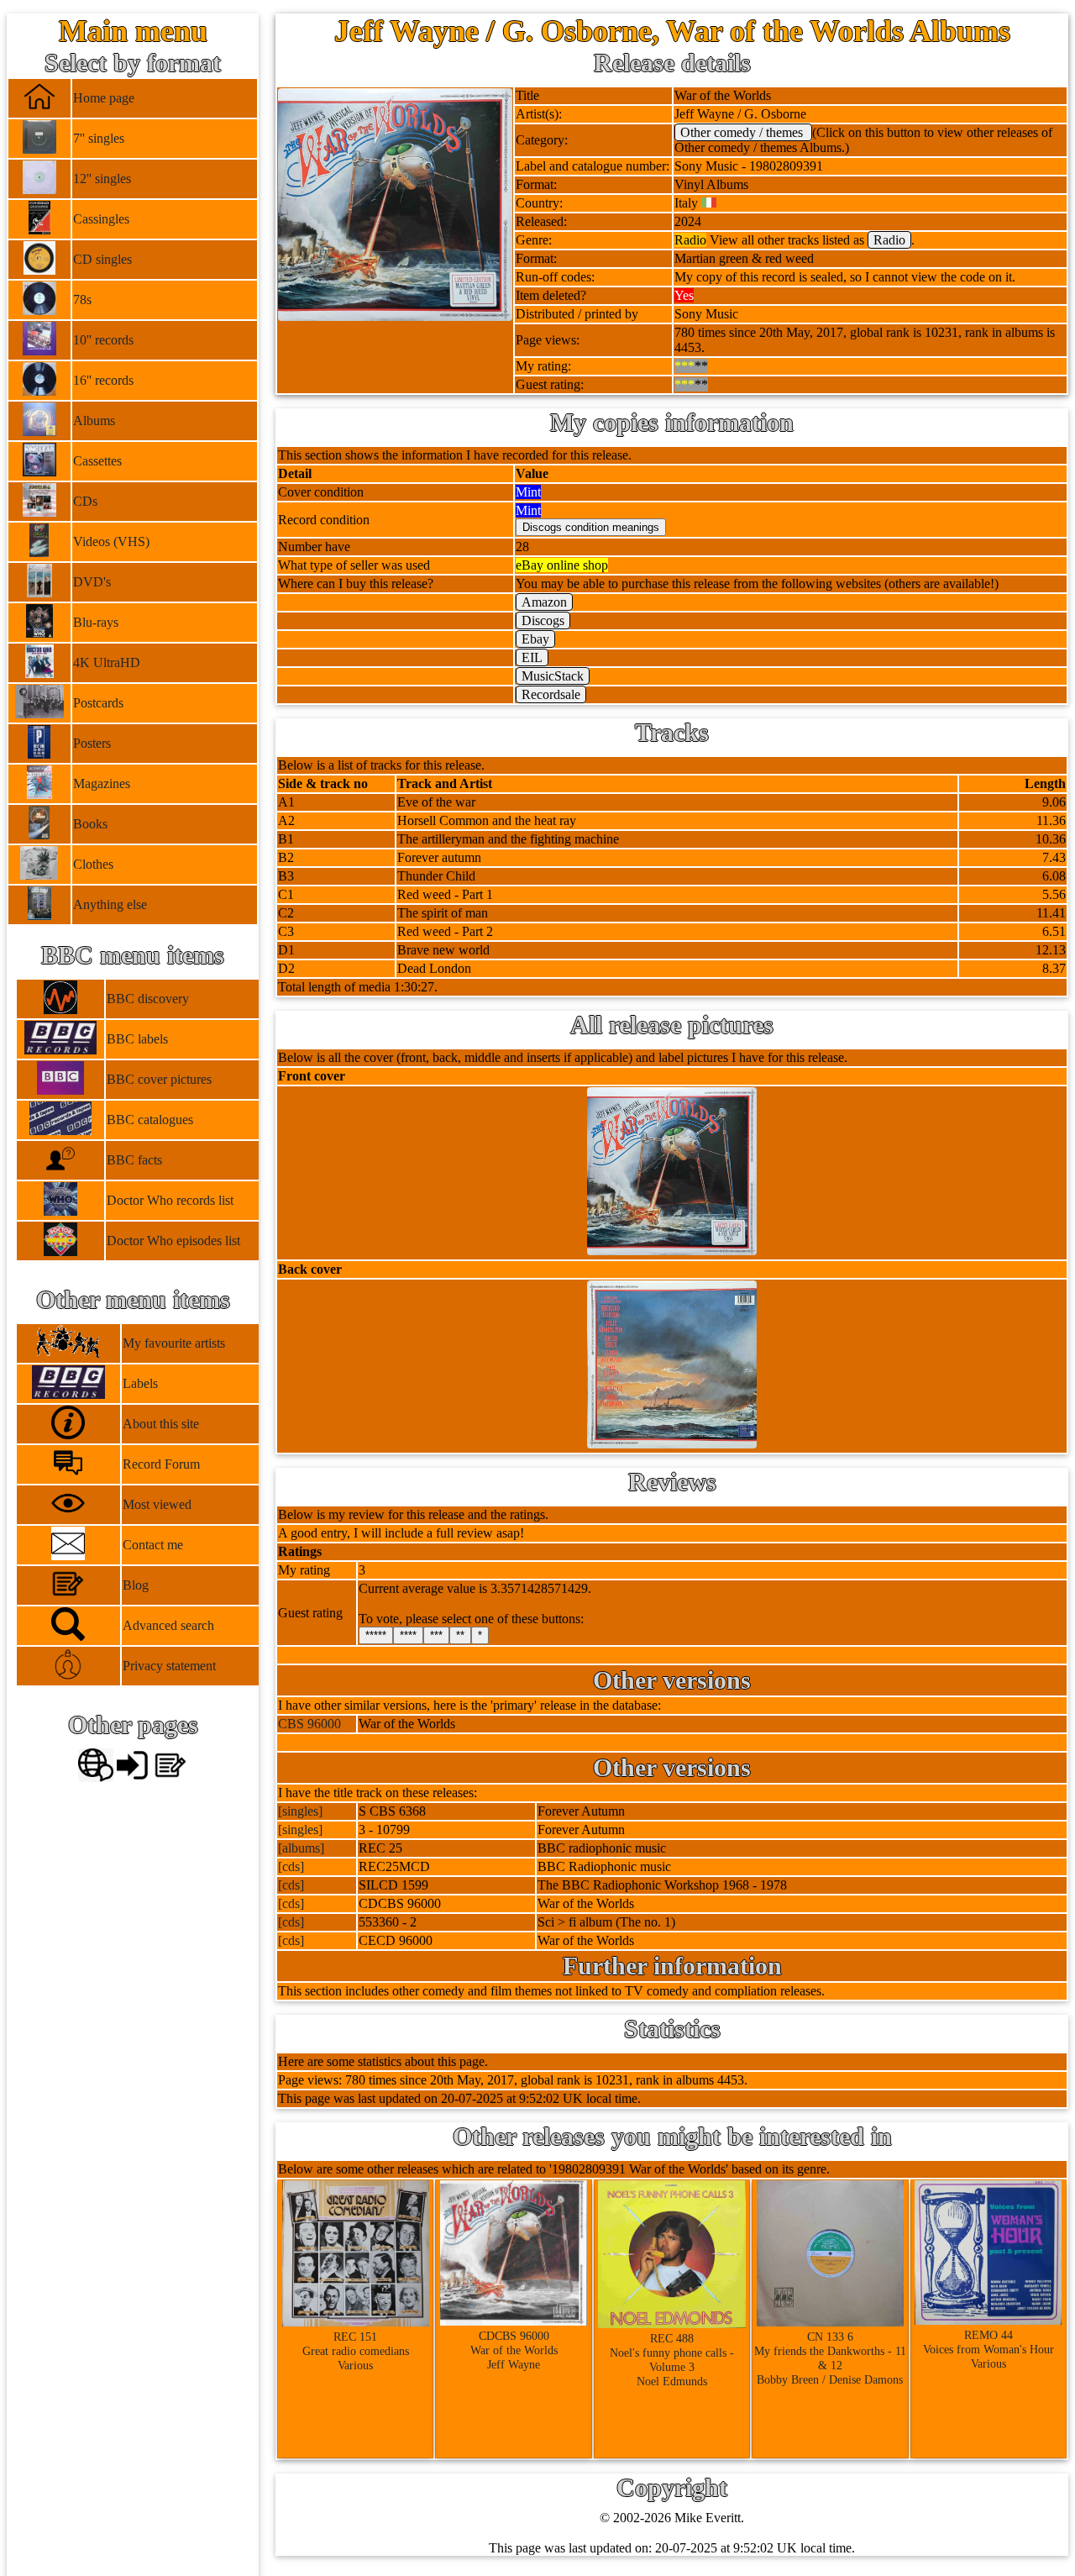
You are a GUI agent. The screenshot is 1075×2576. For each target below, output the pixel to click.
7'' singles (99, 138)
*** (436, 1635)
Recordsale (551, 694)
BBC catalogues (150, 1120)
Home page (104, 98)
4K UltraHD (107, 662)
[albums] (301, 1848)
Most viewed (157, 1504)
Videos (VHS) (111, 541)
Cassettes (97, 461)
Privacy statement (169, 1666)
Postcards (98, 703)
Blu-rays (96, 622)
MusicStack (553, 676)
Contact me (153, 1545)
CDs (85, 501)
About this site (161, 1424)
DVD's (92, 582)
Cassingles (101, 219)
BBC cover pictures (159, 1079)
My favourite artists (174, 1343)
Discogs (543, 620)
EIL (532, 657)
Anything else (110, 904)
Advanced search (168, 1625)
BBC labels (137, 1039)
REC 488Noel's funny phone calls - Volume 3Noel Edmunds (672, 2360)
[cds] (291, 1866)
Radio (889, 240)
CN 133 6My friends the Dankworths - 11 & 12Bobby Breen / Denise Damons (830, 2358)
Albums (94, 421)
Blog (136, 1585)
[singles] (300, 1811)
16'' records (103, 380)
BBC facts (134, 1160)
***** (376, 1635)
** (460, 1635)
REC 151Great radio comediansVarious (356, 2351)
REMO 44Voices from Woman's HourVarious (988, 2349)
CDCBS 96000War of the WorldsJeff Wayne (514, 2350)
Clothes (93, 864)
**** (408, 1635)
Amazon (544, 602)
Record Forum (161, 1464)
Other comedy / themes (743, 132)
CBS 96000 (309, 1724)
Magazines (102, 783)
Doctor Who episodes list (173, 1241)
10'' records (103, 340)
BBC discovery (148, 999)
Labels (140, 1383)
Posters (92, 743)
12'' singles (102, 179)
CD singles (102, 259)
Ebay (535, 639)
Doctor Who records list (170, 1200)
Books (90, 824)
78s (82, 300)
